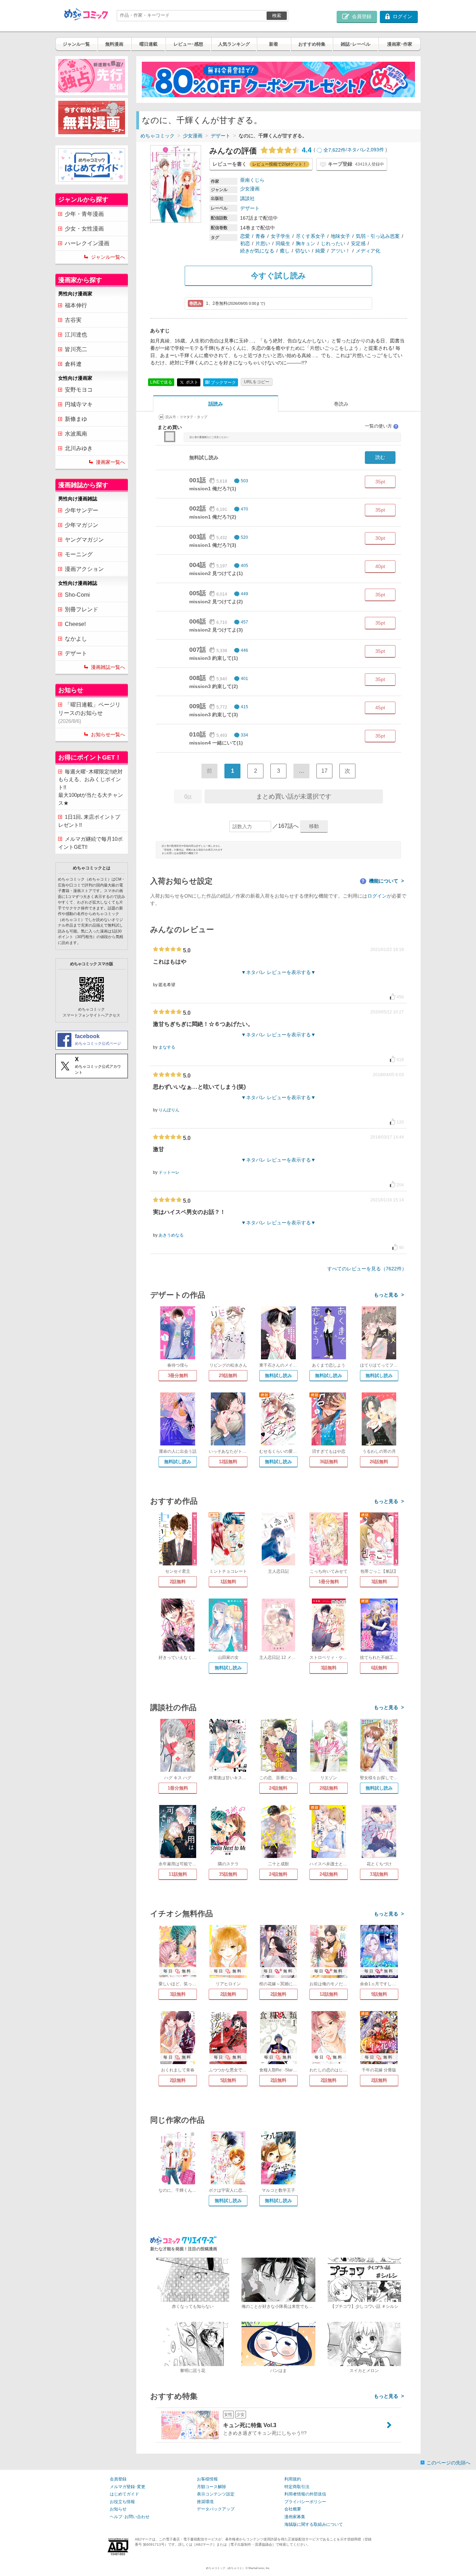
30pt (380, 538)
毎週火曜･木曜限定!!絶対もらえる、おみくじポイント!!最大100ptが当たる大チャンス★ (91, 787)
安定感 (358, 243)
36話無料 (329, 1462)
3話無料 (379, 1582)
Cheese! (75, 624)
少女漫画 (193, 136)
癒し (285, 251)
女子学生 (281, 236)
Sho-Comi (77, 595)
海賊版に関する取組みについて (314, 2524)
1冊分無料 (329, 1582)
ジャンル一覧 (76, 44)
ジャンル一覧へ (108, 257)
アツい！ (340, 251)
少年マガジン (82, 525)
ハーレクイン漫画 (87, 243)
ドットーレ (169, 1172)
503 (244, 481)
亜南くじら (252, 180)
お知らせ (118, 2509)
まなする (167, 1047)
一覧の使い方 (381, 426)
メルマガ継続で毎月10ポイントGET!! (90, 843)
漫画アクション (84, 569)
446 (244, 650)
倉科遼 (73, 364)
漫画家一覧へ (110, 462)
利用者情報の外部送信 (305, 2494)
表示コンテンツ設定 (216, 2494)
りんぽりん (169, 1110)
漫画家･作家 (400, 44)
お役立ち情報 (122, 2502)
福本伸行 (76, 305)
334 (244, 735)
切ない (302, 251)
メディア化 (368, 251)
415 (244, 707)
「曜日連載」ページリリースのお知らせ (89, 713)
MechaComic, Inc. (259, 2568)
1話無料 (228, 1582)
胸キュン (306, 243)
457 (244, 622)
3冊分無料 (178, 1376)
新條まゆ (76, 419)
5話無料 (228, 2080)
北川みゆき (79, 448)
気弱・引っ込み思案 (378, 236)
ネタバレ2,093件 (366, 150)
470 (244, 509)
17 (324, 771)
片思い (263, 243)
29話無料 (228, 1376)
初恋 (245, 243)
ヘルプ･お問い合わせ (130, 2517)
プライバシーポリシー (305, 2502)
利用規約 (293, 2479)
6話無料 (379, 1668)
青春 (260, 236)
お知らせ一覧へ (108, 734)
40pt (380, 566)
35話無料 (228, 1874)
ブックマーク (221, 382)
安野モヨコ (79, 390)
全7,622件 (335, 150)
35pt (380, 482)
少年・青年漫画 (84, 214)
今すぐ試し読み (278, 276)
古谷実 (73, 320)
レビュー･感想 (188, 44)
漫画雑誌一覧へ (108, 667)
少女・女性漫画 (84, 229)
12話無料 (228, 1462)
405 (244, 566)
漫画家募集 (295, 2517)
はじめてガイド (124, 2494)
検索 (277, 16)
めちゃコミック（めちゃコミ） (225, 2568)
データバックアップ (216, 2509)
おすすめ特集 (312, 44)
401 (244, 679)
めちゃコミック (158, 136)
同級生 (283, 243)
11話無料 (178, 1874)
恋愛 (245, 236)
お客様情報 (207, 2479)
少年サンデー (82, 510)
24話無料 (278, 1788)
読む (380, 457)
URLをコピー (257, 382)
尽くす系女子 (310, 236)
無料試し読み (278, 1376)
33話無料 (379, 1874)
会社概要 (293, 2509)
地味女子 (340, 236)
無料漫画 (114, 44)
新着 (274, 44)
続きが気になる (257, 251)
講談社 (247, 198)
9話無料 (379, 1994)
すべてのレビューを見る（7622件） (367, 1269)
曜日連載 (148, 44)
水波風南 (76, 434)
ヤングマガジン (84, 540)
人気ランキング (234, 44)
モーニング (79, 554)
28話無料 (329, 1788)
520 (244, 537)
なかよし (76, 639)
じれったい (333, 243)
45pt (380, 708)
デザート (221, 136)
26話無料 (379, 1462)
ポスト (191, 382)
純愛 (320, 251)
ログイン (377, 896)
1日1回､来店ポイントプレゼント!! (89, 821)
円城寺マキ (79, 404)
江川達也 (76, 335)
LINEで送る (161, 382)
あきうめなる (171, 1235)
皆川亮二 (76, 349)
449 (244, 594)
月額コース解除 (212, 2487)
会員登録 (118, 2479)
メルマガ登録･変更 (128, 2487)
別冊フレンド (82, 609)
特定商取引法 (297, 2487)
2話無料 (178, 1582)
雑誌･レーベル (356, 44)
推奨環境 (205, 2502)
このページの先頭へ (448, 2463)
